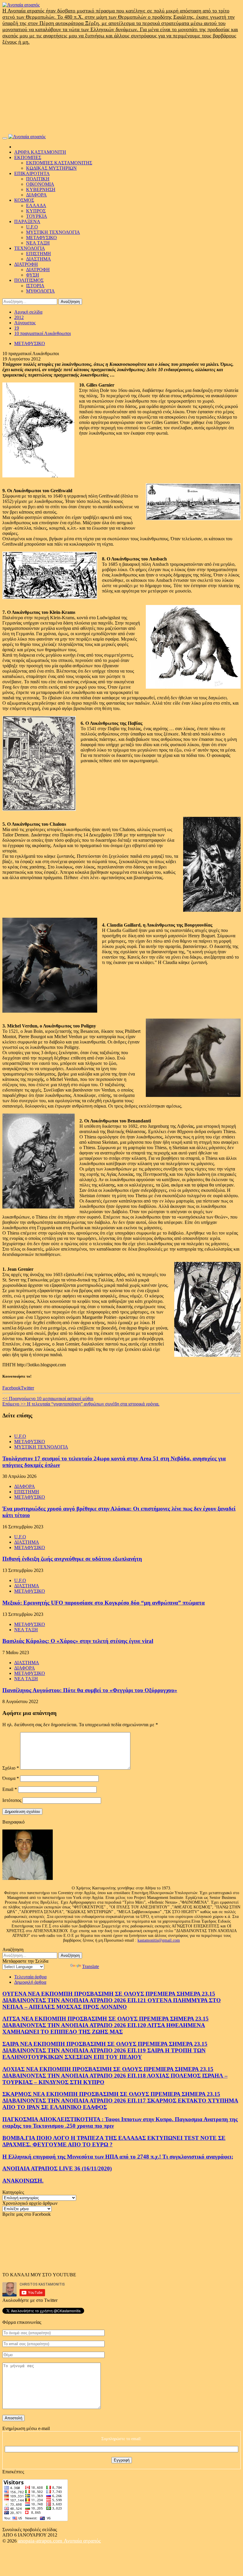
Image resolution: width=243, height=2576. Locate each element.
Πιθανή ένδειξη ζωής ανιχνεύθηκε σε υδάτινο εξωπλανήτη (72, 1559)
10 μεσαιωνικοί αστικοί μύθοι (48, 1399)
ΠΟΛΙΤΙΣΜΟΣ (29, 280)
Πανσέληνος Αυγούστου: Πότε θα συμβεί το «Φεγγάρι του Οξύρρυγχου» (90, 1690)
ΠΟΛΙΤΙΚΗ (38, 179)
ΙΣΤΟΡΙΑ (35, 286)
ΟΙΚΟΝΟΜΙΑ (40, 184)
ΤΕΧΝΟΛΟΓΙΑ (30, 248)
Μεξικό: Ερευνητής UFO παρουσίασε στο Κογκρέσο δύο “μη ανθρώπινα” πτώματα (104, 1603)
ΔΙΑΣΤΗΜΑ (39, 259)
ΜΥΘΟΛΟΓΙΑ (40, 291)
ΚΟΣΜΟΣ (24, 200)
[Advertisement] (121, 90)
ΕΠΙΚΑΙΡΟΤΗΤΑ (32, 173)
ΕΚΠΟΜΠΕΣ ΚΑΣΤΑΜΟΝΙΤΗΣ (59, 163)
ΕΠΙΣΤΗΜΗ (39, 254)
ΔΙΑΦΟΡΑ (36, 195)
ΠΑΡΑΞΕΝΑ (27, 221)
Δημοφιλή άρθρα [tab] (30, 1982)
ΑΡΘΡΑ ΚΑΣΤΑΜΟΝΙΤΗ (40, 152)
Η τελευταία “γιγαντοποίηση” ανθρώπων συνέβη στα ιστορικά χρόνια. (81, 1404)
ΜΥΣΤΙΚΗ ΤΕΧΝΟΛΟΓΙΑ (53, 232)
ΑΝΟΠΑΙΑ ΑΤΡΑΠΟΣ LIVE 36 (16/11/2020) (57, 2168)
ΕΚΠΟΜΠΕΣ (28, 157)
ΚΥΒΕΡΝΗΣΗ (41, 189)
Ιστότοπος (12, 1800)
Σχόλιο (11, 1768)
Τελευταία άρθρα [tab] (30, 1977)
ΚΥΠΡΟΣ (36, 211)
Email (10, 1789)
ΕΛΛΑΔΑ (36, 205)
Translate (91, 1966)
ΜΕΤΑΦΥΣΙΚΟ (41, 238)
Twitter (27, 1388)
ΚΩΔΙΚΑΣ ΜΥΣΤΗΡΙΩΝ (51, 168)
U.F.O (32, 227)
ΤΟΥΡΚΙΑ (37, 216)
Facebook (12, 1388)
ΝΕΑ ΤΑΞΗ (38, 243)
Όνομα (11, 1778)
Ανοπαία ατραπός (82, 2541)
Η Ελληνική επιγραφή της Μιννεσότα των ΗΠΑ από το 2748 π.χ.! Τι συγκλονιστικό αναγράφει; (118, 2157)
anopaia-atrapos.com (41, 2541)
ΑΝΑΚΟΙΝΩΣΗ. (23, 2181)
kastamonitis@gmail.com (159, 1940)
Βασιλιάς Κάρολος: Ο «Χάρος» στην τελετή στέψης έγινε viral (78, 1641)
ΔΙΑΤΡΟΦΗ (26, 264)
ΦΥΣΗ (33, 275)
